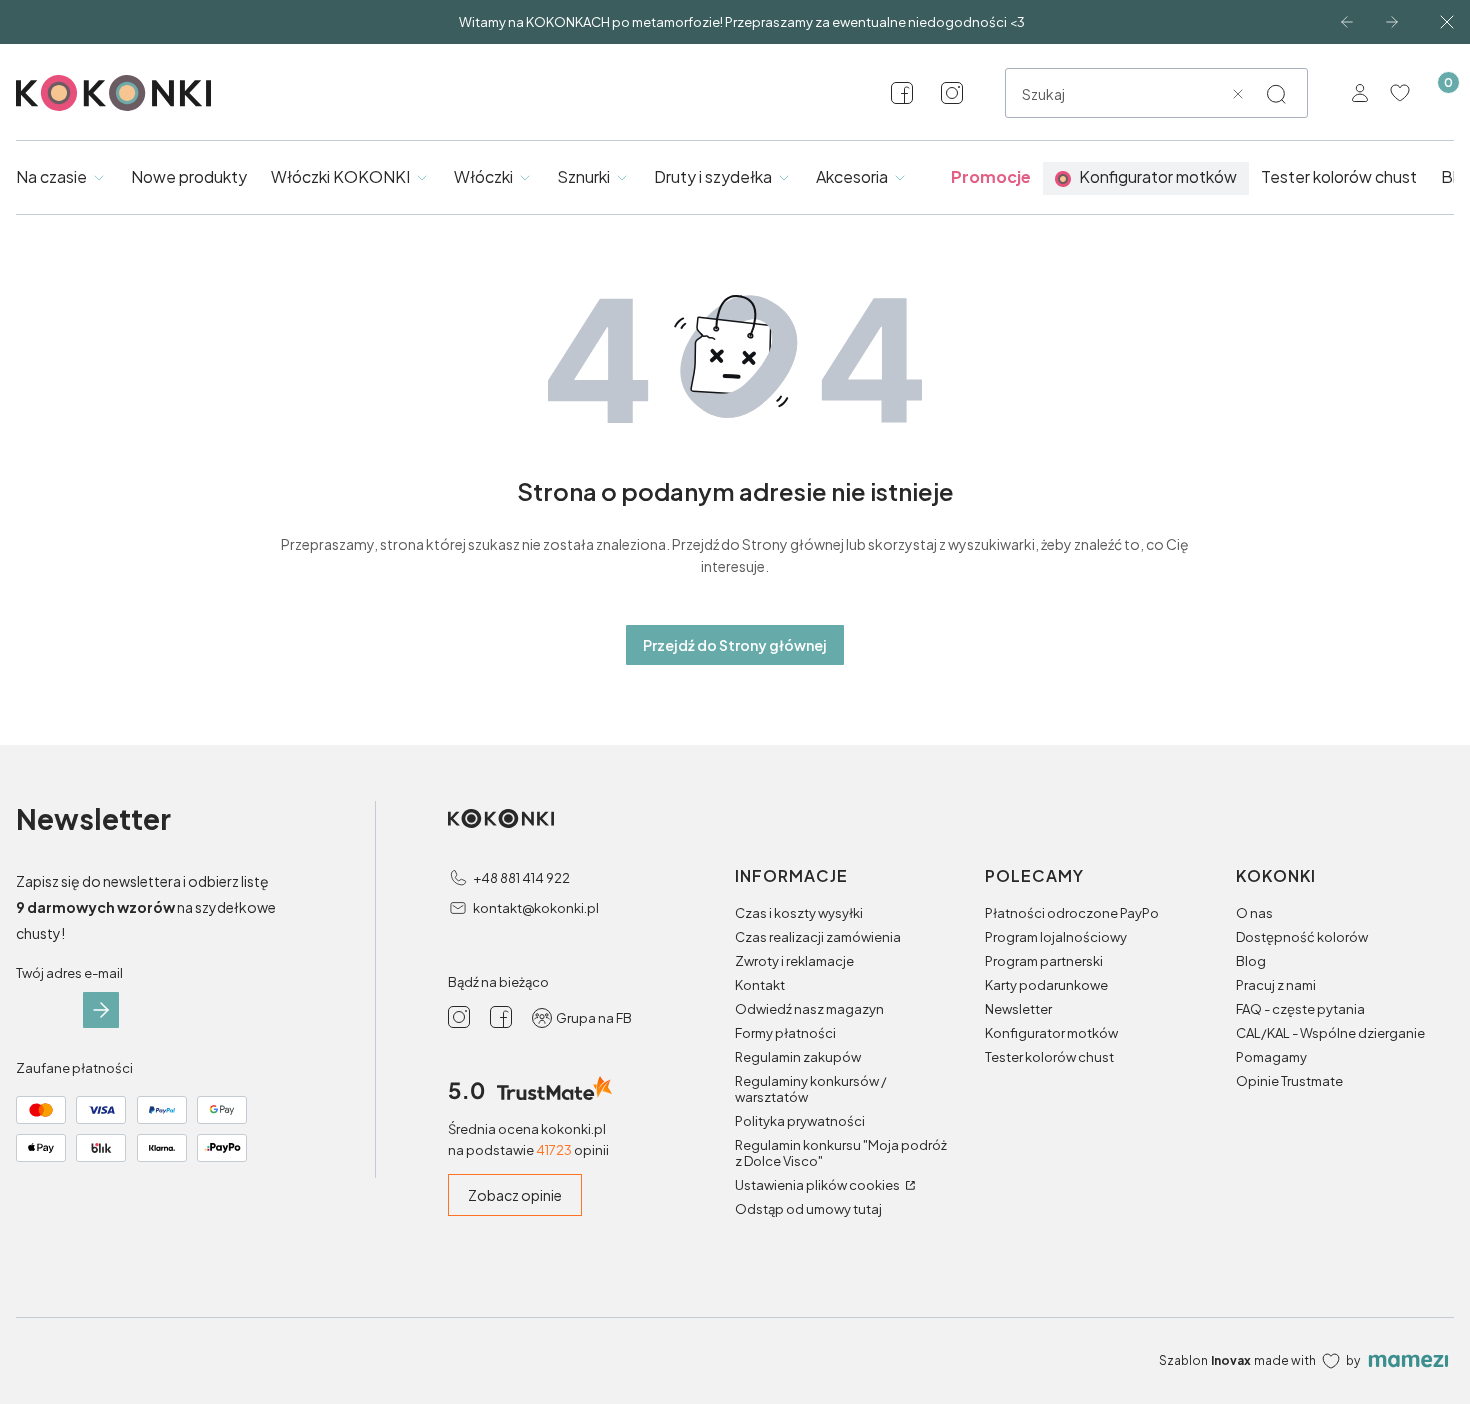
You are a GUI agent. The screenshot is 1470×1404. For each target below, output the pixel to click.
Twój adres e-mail (69, 973)
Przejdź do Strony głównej (735, 645)
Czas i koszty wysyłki (799, 913)
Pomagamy (1271, 1057)
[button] (1276, 94)
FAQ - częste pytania (1300, 1009)
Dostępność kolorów (1302, 937)
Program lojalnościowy (1056, 937)
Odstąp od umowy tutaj (808, 1209)
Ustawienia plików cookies (818, 1185)
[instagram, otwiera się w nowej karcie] (952, 93)
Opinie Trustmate (1289, 1081)
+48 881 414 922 (521, 878)
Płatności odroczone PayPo (1072, 913)
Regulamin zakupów (798, 1057)
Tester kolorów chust (1049, 1057)
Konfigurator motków (1051, 1033)
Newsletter (1018, 1009)
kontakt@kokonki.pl (536, 908)
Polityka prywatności (800, 1121)
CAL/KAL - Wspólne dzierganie (1330, 1033)
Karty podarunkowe (1046, 985)
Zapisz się (101, 1010)
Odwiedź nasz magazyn (809, 1009)
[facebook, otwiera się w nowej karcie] (902, 93)
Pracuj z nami (1276, 985)
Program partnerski (1044, 961)
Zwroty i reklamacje (794, 961)
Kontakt (760, 985)
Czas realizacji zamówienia (818, 937)
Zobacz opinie (515, 1195)
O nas (1254, 913)
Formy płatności (785, 1033)
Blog (1251, 961)
